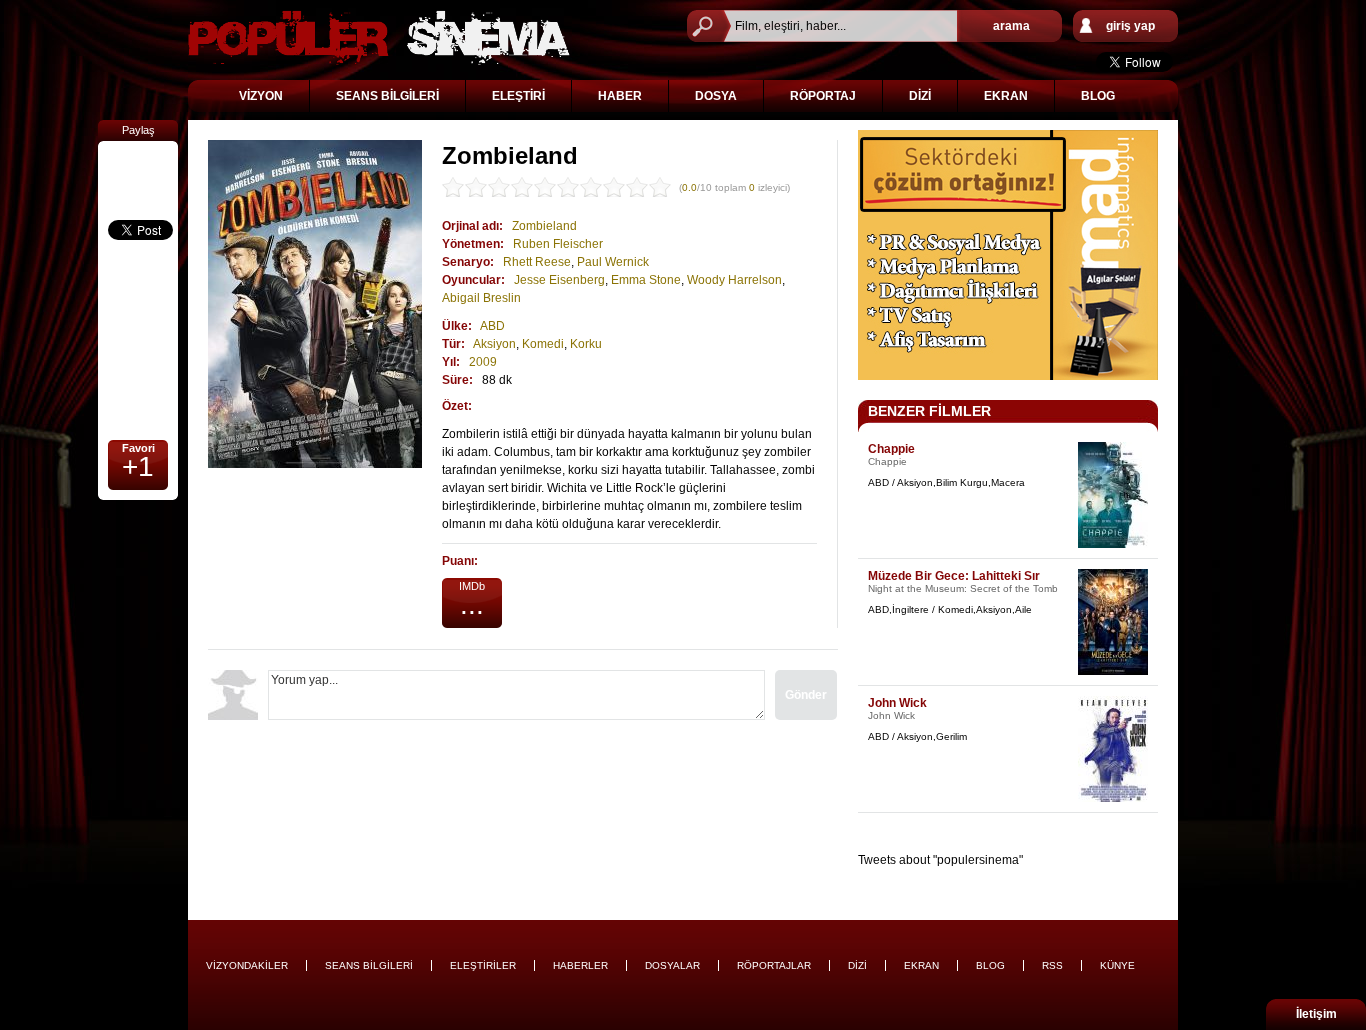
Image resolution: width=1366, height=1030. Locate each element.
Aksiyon (494, 344)
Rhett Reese (537, 262)
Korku (586, 344)
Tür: (453, 344)
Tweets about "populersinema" (940, 860)
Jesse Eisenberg (559, 280)
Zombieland (544, 226)
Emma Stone (646, 280)
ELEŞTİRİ (518, 96)
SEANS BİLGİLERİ (387, 96)
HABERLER (580, 965)
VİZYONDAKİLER (247, 965)
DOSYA (716, 96)
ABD (492, 326)
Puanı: (460, 561)
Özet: (457, 406)
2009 (483, 362)
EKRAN (1006, 96)
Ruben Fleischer (558, 244)
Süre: (457, 380)
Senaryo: (468, 262)
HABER (620, 96)
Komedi (543, 344)
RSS (1052, 965)
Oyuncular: (473, 280)
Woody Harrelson (734, 280)
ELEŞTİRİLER (483, 965)
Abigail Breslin (481, 298)
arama (1011, 26)
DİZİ (920, 96)
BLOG (1098, 96)
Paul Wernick (613, 262)
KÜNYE (1117, 965)
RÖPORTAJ (823, 96)
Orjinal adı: (472, 226)
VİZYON (261, 96)
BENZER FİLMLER (929, 411)
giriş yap (1130, 26)
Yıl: (451, 362)
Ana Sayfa (379, 37)
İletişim (1316, 1014)
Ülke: (457, 326)
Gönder (806, 695)
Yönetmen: (473, 244)
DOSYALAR (672, 965)
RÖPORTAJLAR (774, 965)
